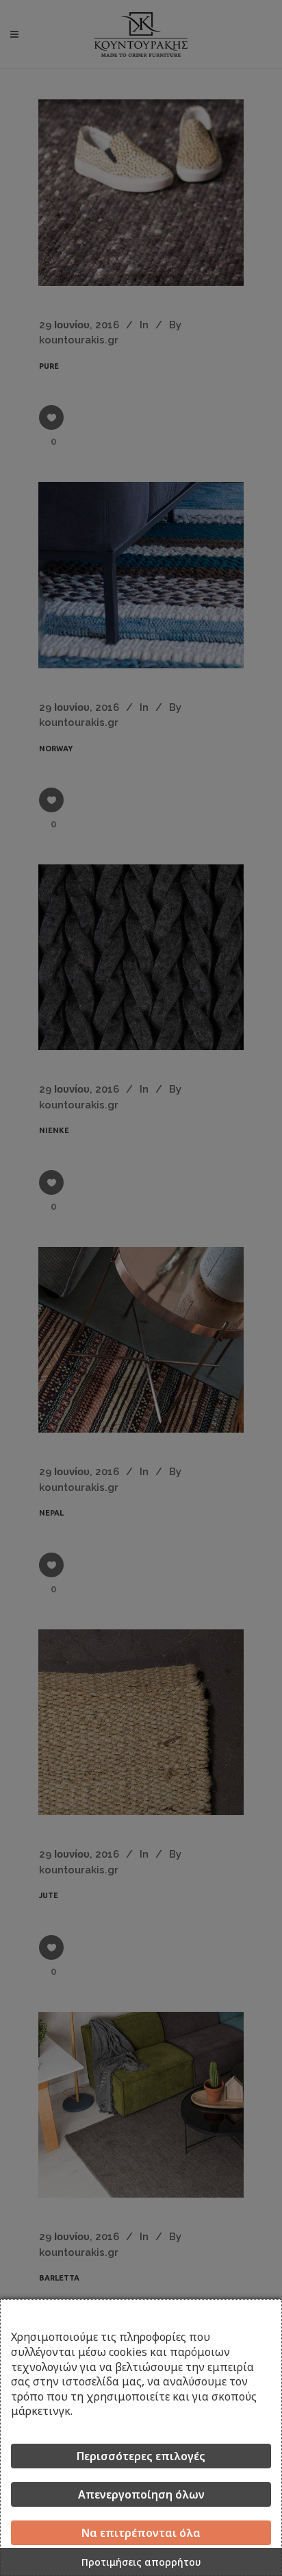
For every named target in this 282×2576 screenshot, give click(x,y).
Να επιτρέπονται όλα (141, 2533)
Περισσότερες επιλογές (141, 2456)
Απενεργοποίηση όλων (141, 2494)
